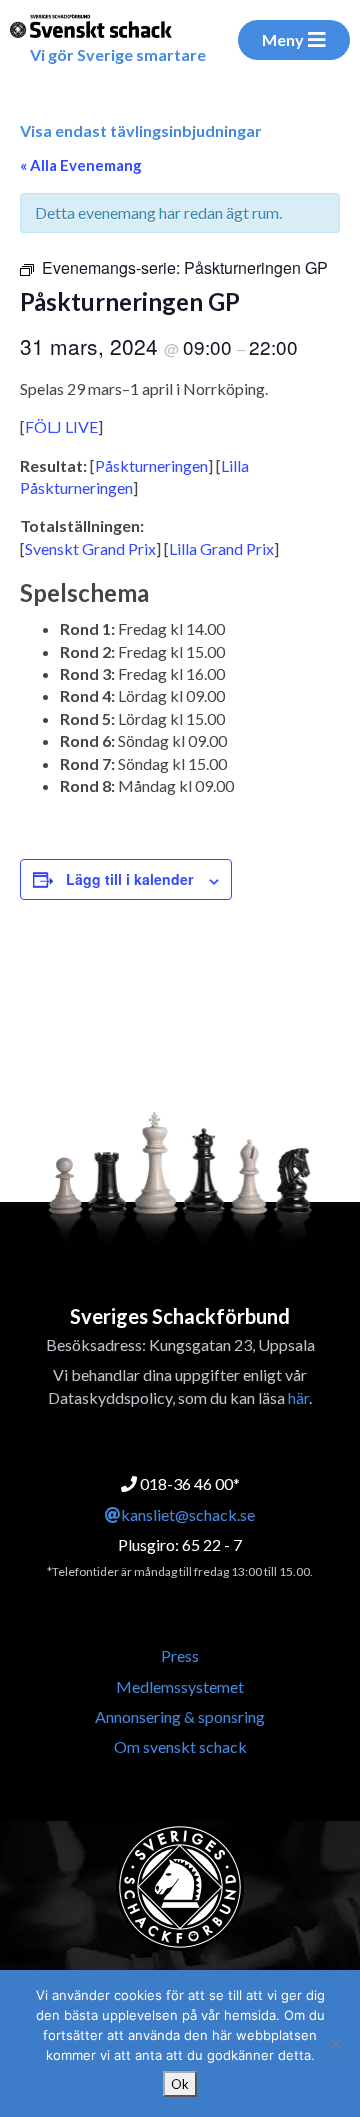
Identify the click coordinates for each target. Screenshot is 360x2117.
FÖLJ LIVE (61, 426)
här (298, 1397)
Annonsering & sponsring (180, 1716)
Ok (180, 2084)
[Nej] (335, 2044)
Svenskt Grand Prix (90, 548)
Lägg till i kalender (129, 879)
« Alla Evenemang (81, 165)
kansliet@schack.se (188, 1514)
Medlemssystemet (180, 1686)
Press (180, 1655)
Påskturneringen (151, 465)
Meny (283, 39)
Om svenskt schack (180, 1746)
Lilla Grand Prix (221, 548)
